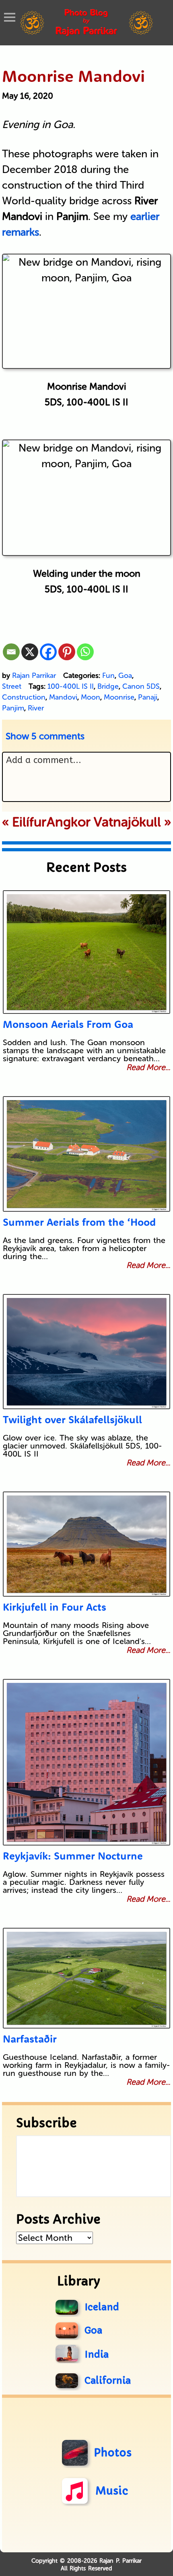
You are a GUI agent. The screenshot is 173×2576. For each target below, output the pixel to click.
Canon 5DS (141, 686)
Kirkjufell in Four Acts (55, 1607)
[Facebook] (48, 652)
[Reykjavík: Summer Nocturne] (87, 1762)
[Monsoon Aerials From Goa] (87, 952)
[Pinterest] (67, 652)
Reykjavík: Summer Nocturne (73, 1856)
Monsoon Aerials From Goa (68, 1024)
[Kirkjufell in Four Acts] (87, 1544)
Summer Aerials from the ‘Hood (79, 1222)
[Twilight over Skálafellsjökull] (87, 1352)
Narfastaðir (30, 2039)
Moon (91, 697)
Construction (24, 697)
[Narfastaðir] (87, 1978)
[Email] (11, 652)
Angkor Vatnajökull (104, 822)
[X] (30, 652)
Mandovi (63, 697)
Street (12, 686)
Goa (125, 676)
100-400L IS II (71, 686)
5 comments (45, 736)
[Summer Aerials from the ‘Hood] (87, 1154)
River (36, 708)
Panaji (148, 697)
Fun (108, 676)
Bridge (108, 686)
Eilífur (29, 822)
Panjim (13, 708)
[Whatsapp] (85, 652)
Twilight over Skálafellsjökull (72, 1419)
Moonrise (119, 697)
